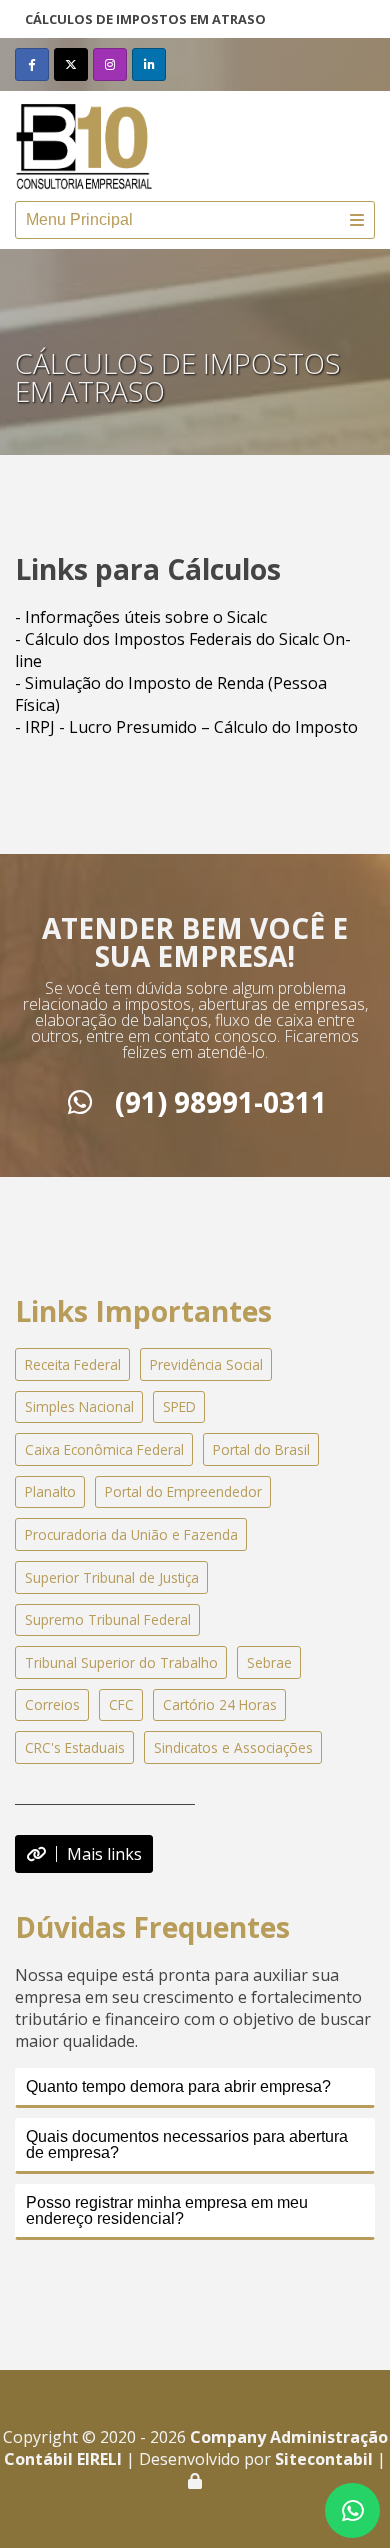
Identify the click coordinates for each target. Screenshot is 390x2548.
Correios (52, 1704)
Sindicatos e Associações (233, 1747)
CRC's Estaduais (75, 1747)
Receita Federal (73, 1364)
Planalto (50, 1491)
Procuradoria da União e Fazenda (131, 1534)
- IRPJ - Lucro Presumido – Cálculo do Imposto (186, 727)
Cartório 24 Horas (220, 1704)
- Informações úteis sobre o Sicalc (141, 617)
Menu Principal (79, 219)
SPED (179, 1406)
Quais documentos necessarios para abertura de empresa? (187, 2144)
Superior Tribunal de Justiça (112, 1577)
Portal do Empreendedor (183, 1491)
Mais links (104, 1854)
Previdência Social (206, 1364)
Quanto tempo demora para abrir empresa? (178, 2086)
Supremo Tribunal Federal (108, 1619)
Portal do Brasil (261, 1449)
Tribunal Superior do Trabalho (121, 1662)
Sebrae (269, 1662)
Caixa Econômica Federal (104, 1449)
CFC (121, 1704)
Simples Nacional (79, 1406)
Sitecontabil (324, 2459)
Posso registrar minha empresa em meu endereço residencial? (167, 2210)
